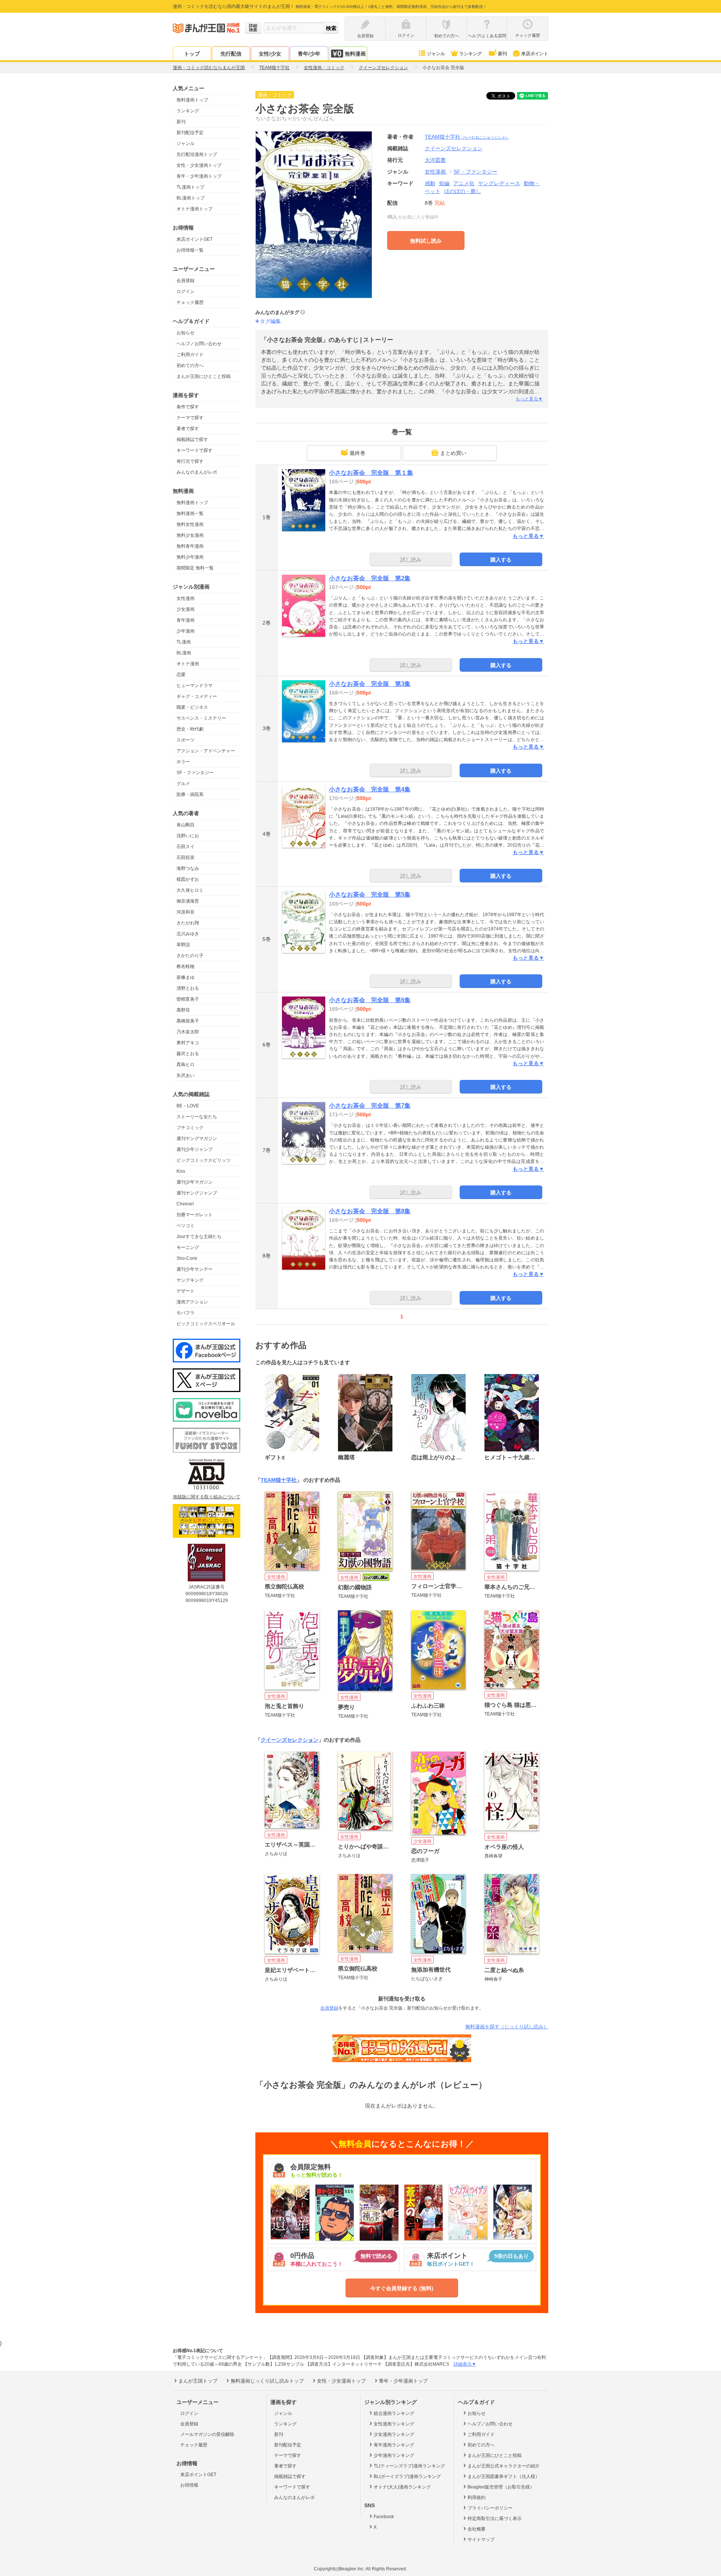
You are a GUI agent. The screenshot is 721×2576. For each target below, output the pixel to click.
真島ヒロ (186, 1065)
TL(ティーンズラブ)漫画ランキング (409, 2466)
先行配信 (231, 54)
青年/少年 (309, 54)
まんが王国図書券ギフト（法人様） (504, 2476)
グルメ (183, 784)
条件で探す (188, 407)
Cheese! (185, 1204)
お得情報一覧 (190, 250)
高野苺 (183, 1010)
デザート (186, 1291)
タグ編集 (270, 321)
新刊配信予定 (190, 133)
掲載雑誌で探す (192, 439)
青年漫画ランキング (394, 2445)
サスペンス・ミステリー (201, 718)
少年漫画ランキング (394, 2455)
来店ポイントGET (195, 239)
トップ (192, 54)
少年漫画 (186, 631)
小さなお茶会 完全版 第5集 (370, 895)
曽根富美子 (188, 999)
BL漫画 (184, 653)
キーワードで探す (195, 450)
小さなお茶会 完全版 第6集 (370, 1000)
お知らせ (186, 333)
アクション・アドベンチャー (206, 751)
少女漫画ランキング (394, 2434)
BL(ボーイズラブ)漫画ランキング (407, 2476)
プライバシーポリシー (490, 2508)
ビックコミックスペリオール (206, 1324)
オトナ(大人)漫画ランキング (402, 2487)
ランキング (471, 54)
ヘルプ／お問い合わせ (199, 344)
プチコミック (190, 1128)
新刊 (502, 54)
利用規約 (477, 2497)
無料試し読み (426, 241)
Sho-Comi (187, 1258)
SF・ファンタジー (195, 773)
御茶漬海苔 (188, 901)
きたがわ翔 (188, 923)
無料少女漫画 (190, 535)
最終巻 (357, 453)
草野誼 (183, 945)
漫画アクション (192, 1302)
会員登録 (186, 281)
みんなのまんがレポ (197, 472)
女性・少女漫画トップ (199, 165)
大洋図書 (435, 160)
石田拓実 (186, 858)
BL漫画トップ (191, 198)
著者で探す (188, 429)
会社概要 (477, 2529)
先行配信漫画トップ (197, 154)
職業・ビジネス (192, 707)
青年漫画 (186, 620)
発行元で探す (190, 461)
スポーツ (186, 740)
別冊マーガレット (195, 1215)
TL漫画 (184, 642)
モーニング (188, 1247)
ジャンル (436, 54)
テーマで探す (190, 418)
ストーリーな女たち (197, 1117)
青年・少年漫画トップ (199, 176)
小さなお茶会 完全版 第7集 (370, 1106)
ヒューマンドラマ (195, 686)
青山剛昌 (186, 825)
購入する (501, 560)
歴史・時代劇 (190, 729)
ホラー (183, 762)
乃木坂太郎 (188, 1032)
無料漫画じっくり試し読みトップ (267, 2381)
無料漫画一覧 (190, 513)
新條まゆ (186, 977)
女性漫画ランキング (394, 2424)
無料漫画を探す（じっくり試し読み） (507, 2027)
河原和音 (186, 912)
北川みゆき (188, 934)
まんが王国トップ (198, 2381)
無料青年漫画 (190, 546)
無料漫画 (355, 54)
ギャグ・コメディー (197, 696)
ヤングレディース (499, 183)
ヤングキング (190, 1280)
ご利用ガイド (190, 355)
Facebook (384, 2517)
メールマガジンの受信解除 (207, 2434)
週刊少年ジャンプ (195, 1149)
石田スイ (186, 847)
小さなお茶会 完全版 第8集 (370, 1211)
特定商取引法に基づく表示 (495, 2519)
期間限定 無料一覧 (195, 568)
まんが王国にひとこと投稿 (204, 376)
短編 (444, 183)
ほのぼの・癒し (463, 191)
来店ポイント (535, 54)
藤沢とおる (188, 1054)
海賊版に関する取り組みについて (207, 1497)
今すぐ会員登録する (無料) (402, 2288)
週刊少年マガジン (195, 1182)
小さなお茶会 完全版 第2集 (370, 578)
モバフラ (186, 1313)
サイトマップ (481, 2540)
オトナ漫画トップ (195, 209)
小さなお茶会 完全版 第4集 (370, 789)
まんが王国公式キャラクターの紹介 (504, 2466)
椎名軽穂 (186, 966)
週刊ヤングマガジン (197, 1139)
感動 (430, 183)
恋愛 (181, 675)
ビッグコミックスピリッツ (204, 1160)
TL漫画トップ (190, 187)
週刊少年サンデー (195, 1269)
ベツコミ (186, 1226)
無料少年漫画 (190, 557)
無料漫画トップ (192, 100)
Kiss (181, 1171)
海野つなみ (188, 868)
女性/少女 (270, 54)
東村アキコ (188, 1043)
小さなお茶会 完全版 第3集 (370, 684)
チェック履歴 (190, 302)
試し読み (411, 560)
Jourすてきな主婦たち (199, 1237)
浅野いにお (188, 836)
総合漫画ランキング (394, 2413)
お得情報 (189, 2485)
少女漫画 (186, 609)
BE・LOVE (188, 1106)
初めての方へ (190, 365)
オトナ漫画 (188, 664)
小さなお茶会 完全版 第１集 (371, 473)
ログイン (186, 291)
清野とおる (188, 988)
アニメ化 (464, 183)
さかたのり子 (190, 956)
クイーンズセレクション (290, 1740)
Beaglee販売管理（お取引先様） (501, 2487)
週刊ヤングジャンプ (197, 1193)
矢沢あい (186, 1075)
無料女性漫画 (190, 524)
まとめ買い (453, 453)
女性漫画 (186, 598)
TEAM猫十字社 (467, 137)
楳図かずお (188, 879)
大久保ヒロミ (190, 890)
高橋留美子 (188, 1021)
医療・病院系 (190, 794)
